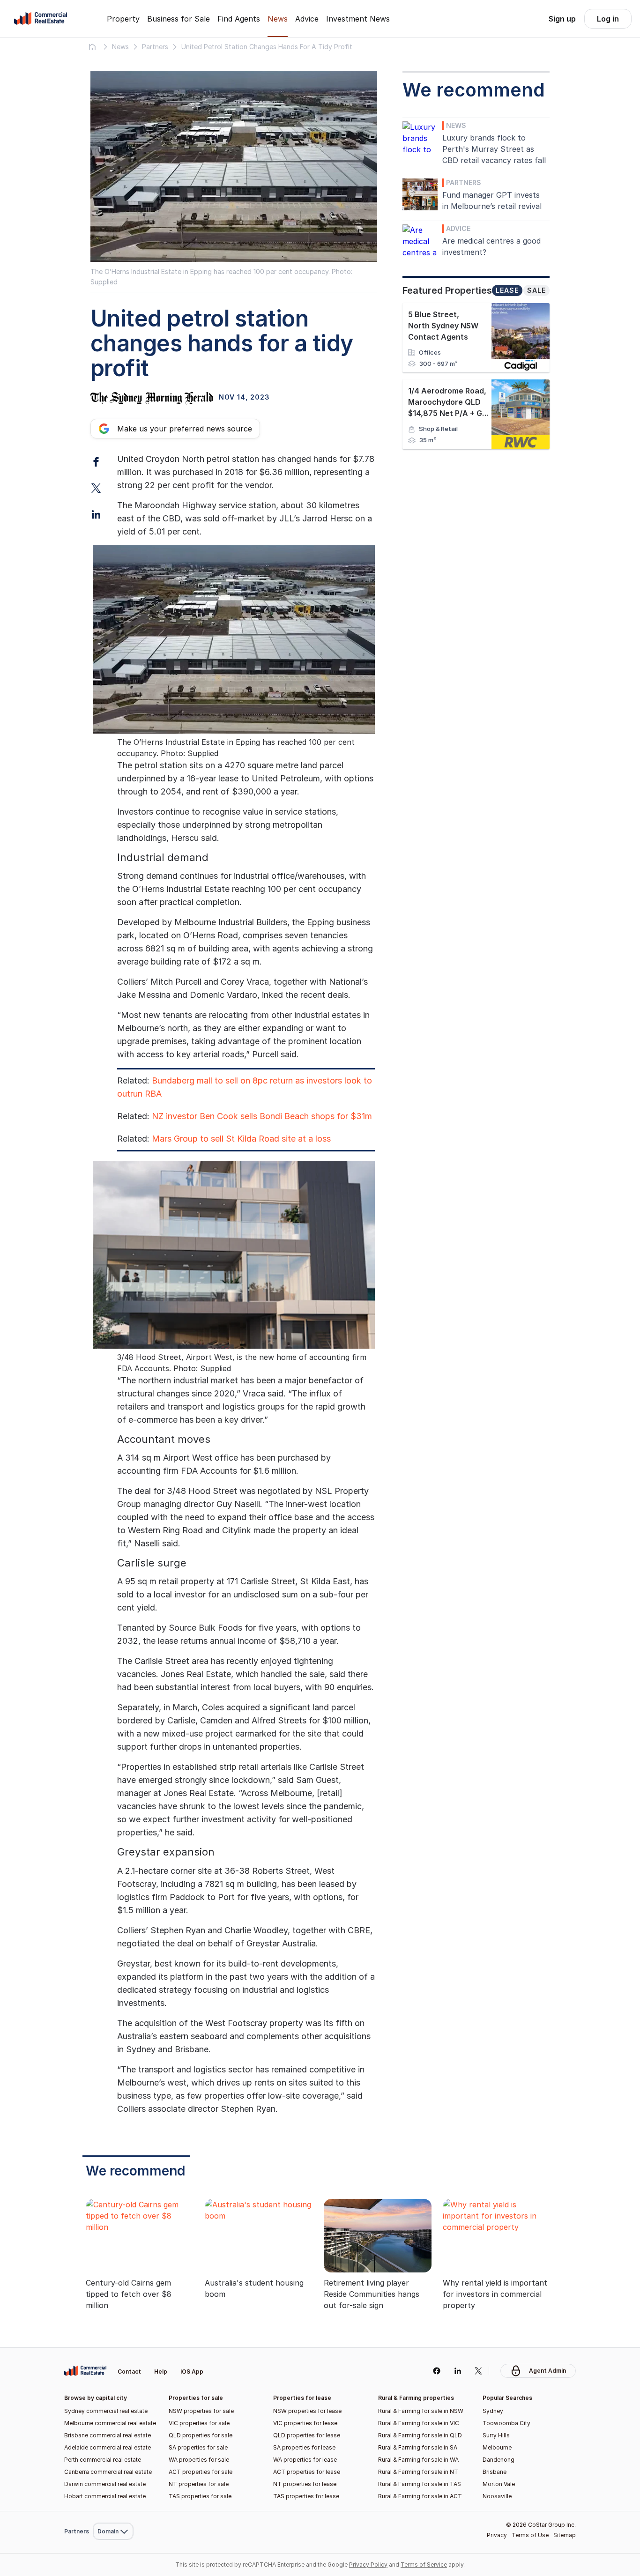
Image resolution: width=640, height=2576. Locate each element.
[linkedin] (458, 2371)
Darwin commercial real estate (105, 2484)
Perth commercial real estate (103, 2460)
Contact (129, 2372)
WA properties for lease (305, 2460)
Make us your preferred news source (185, 429)
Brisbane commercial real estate (108, 2435)
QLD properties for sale (201, 2435)
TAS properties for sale (200, 2496)
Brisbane (495, 2472)
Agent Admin (547, 2371)
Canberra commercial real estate (108, 2472)
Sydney (493, 2411)
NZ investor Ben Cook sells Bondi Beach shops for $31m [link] (262, 1116)
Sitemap (565, 2535)
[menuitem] (113, 2349)
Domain (112, 2349)
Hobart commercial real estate (105, 2496)
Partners (464, 182)
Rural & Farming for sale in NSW (421, 2411)
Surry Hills (496, 2435)
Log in (608, 19)
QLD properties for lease (307, 2435)
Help (161, 2372)
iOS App (192, 2372)
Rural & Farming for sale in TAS (420, 2484)
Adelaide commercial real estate (108, 2447)
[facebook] (436, 2371)
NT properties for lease (305, 2484)
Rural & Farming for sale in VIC (419, 2423)
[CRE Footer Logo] (85, 2371)
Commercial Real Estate (41, 19)
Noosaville (497, 2496)
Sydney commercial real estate (106, 2411)
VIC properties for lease (305, 2423)
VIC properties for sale (199, 2423)
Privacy (497, 2535)
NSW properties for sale (201, 2411)
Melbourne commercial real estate (110, 2423)
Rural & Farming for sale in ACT (420, 2496)
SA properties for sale (198, 2447)
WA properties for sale (199, 2460)
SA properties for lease (304, 2447)
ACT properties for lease (307, 2472)
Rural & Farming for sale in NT (418, 2472)
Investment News (358, 19)
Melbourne (497, 2447)
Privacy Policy (368, 2565)
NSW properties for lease (307, 2411)
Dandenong (499, 2460)
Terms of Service (424, 2565)
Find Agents (239, 19)
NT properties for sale (199, 2484)
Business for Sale (179, 19)
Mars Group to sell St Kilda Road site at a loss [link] (241, 1139)
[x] (479, 2371)
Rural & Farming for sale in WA (418, 2460)
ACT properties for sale (201, 2472)
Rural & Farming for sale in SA (418, 2447)
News (278, 19)
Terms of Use (530, 2535)
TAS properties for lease (306, 2496)
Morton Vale (499, 2484)
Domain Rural (112, 2511)
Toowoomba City (506, 2423)
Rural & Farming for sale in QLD (420, 2435)
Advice (307, 19)
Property (123, 19)
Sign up (562, 19)
